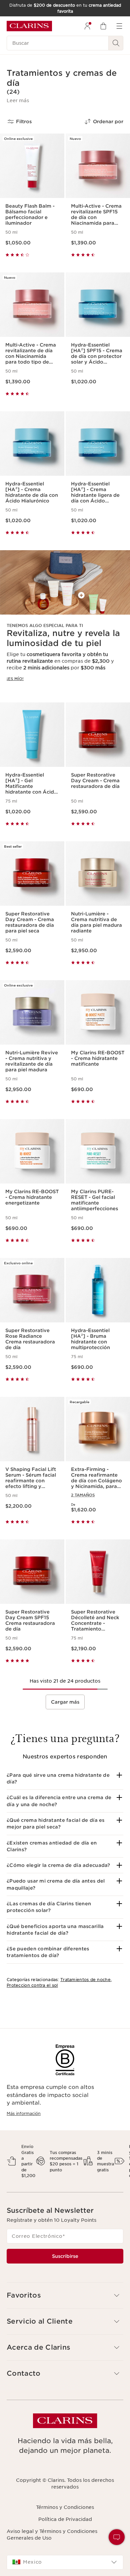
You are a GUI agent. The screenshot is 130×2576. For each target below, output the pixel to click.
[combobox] (65, 2562)
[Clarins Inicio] (29, 26)
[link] (65, 621)
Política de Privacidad (65, 2519)
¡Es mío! (15, 679)
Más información (24, 2113)
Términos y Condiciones (65, 2507)
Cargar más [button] (65, 1702)
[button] (18, 100)
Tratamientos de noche (85, 1980)
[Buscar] (116, 43)
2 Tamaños (83, 1495)
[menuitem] (87, 26)
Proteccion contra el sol (32, 1985)
